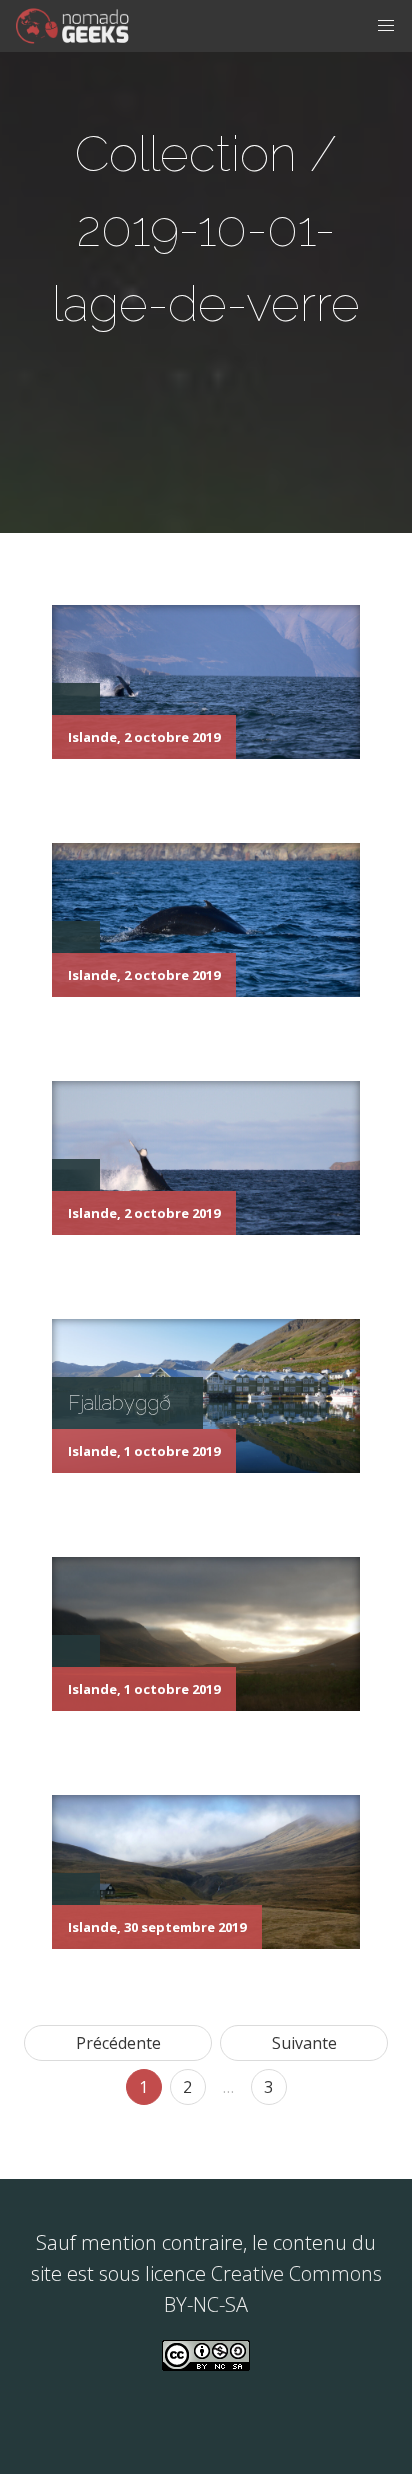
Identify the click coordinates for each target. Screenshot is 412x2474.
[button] (386, 26)
